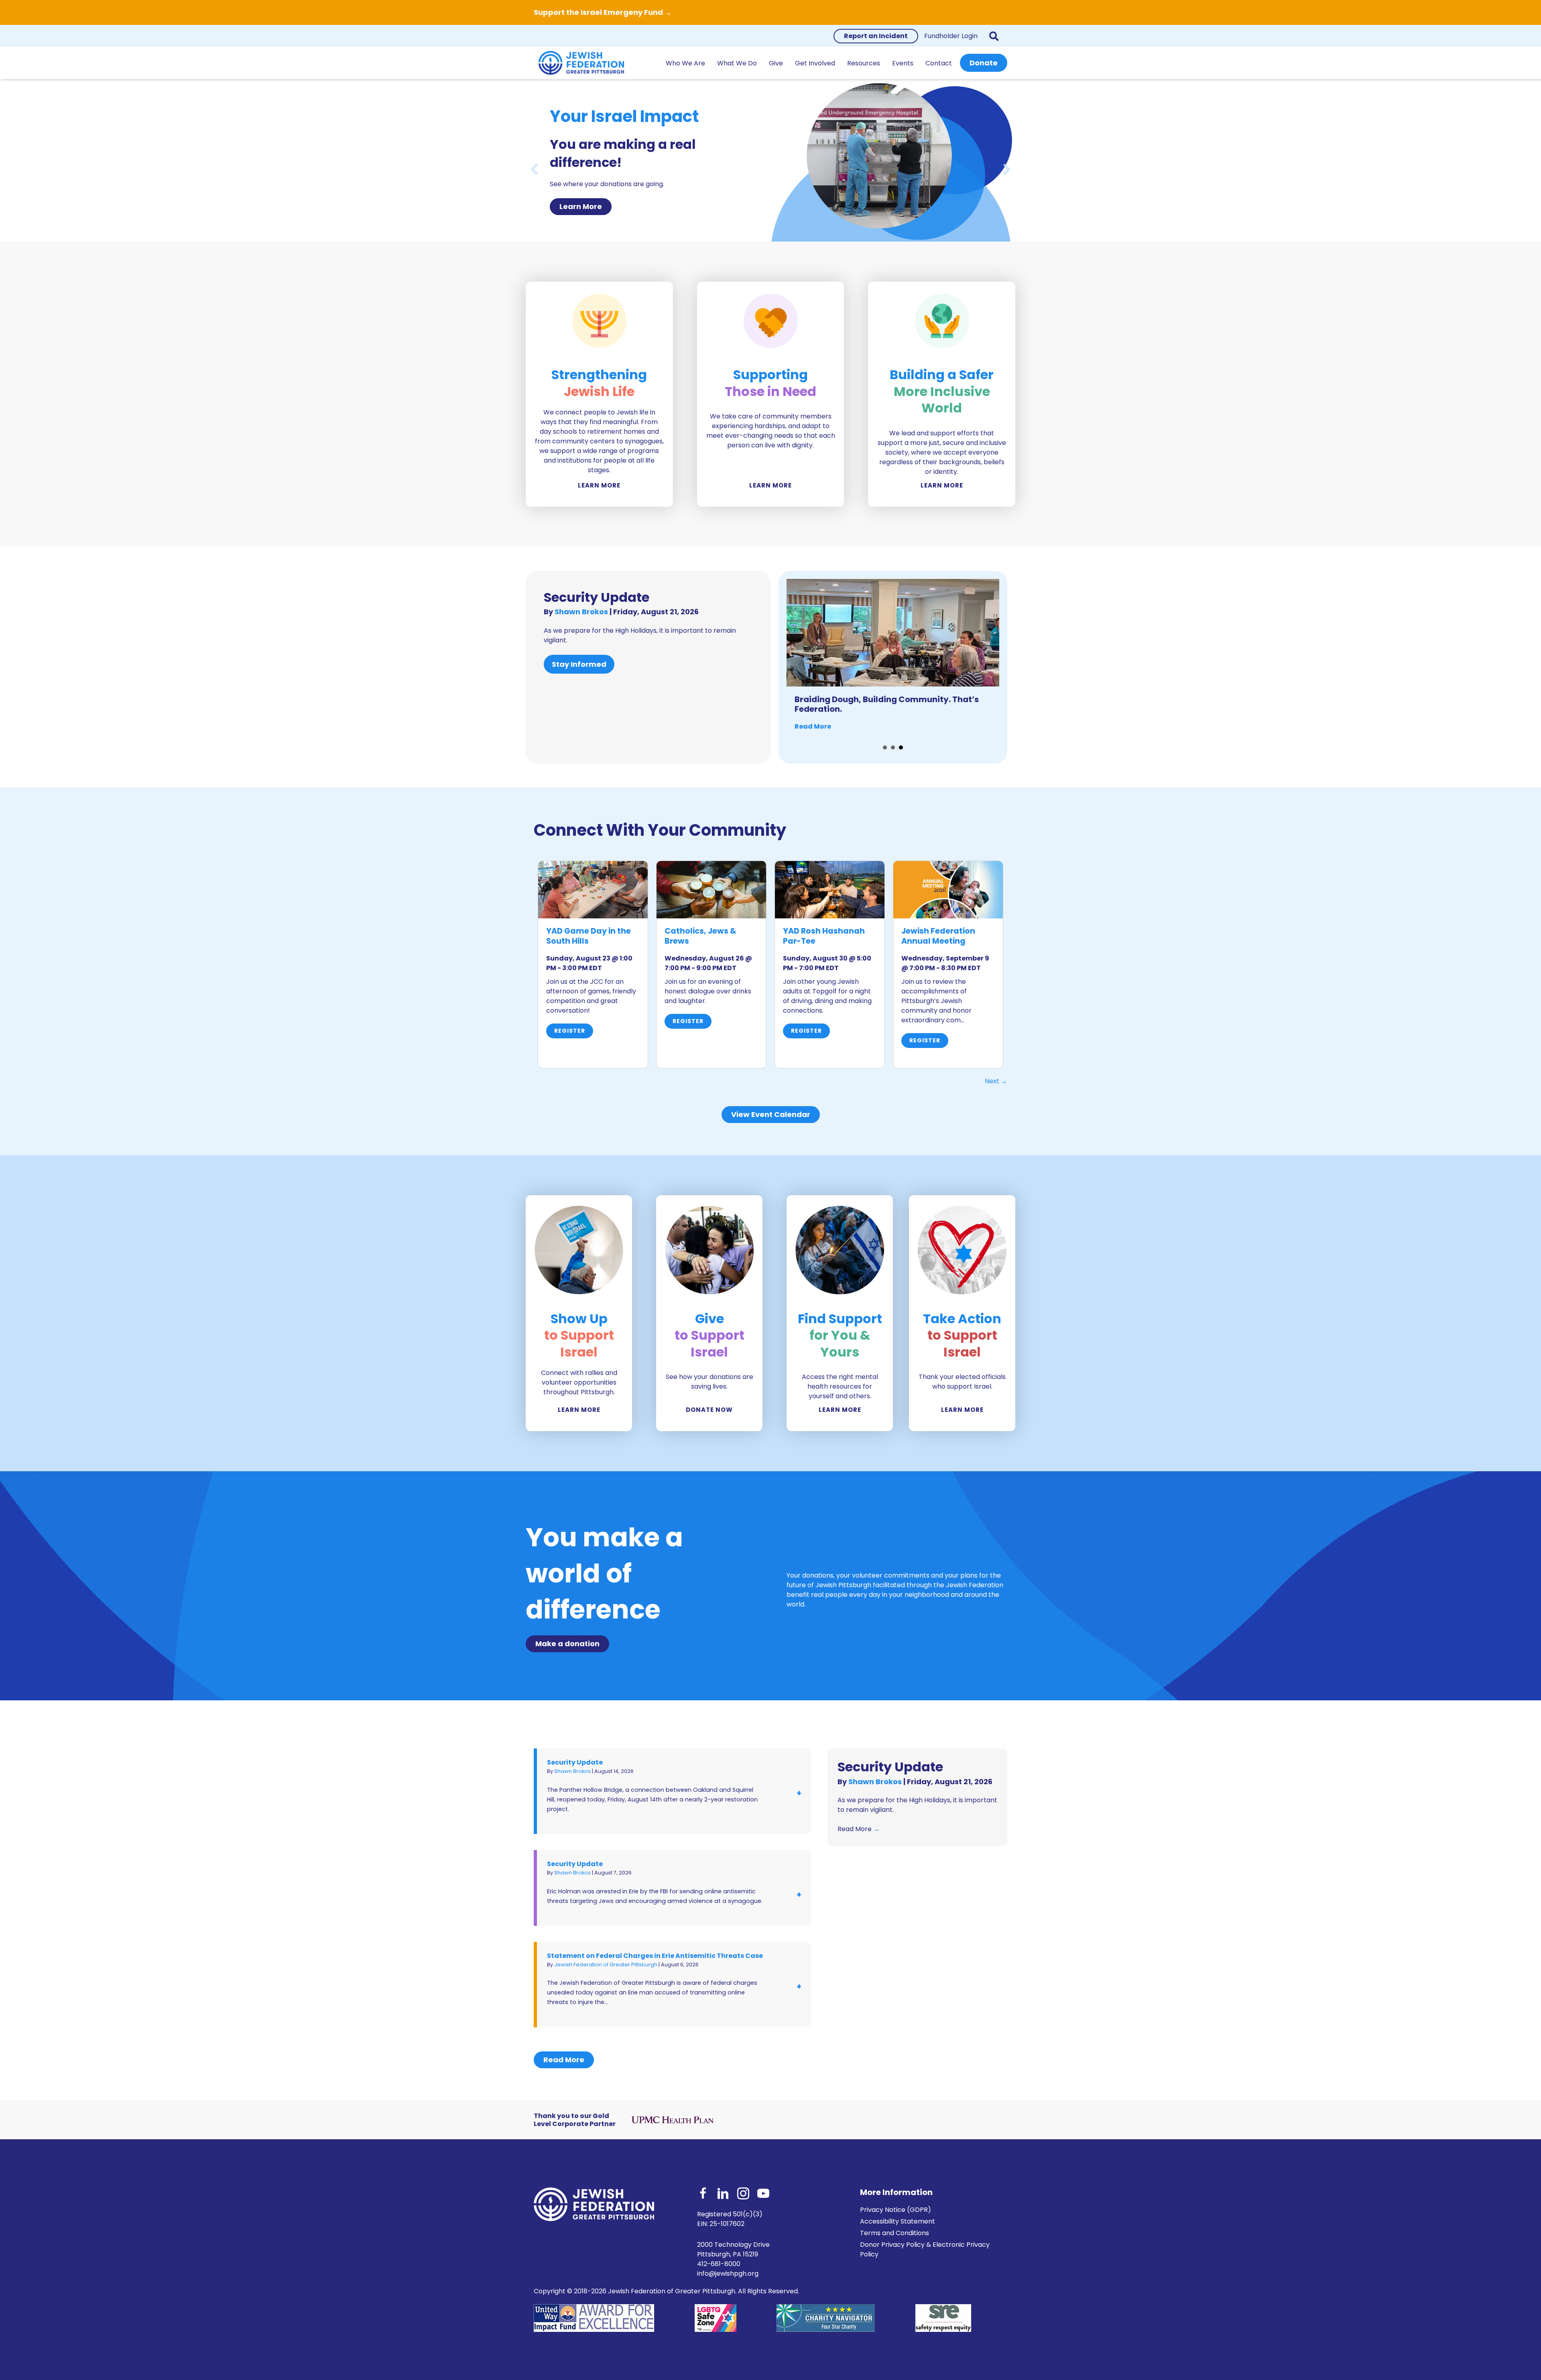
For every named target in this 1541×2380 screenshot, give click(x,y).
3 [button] (901, 747)
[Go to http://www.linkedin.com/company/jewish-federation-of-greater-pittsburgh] (723, 2194)
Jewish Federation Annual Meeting (938, 936)
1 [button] (885, 747)
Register (570, 1031)
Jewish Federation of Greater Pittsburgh (606, 1965)
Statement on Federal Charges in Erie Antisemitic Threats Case (655, 1956)
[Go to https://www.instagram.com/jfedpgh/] (743, 2194)
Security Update (597, 597)
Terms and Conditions (895, 2233)
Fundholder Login (951, 36)
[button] (995, 36)
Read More (813, 726)
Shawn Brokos (582, 612)
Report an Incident (876, 36)
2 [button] (893, 747)
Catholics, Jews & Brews (700, 936)
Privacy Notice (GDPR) (896, 2210)
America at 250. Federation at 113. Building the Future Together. (889, 704)
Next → (996, 1081)
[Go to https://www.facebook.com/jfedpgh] (703, 2194)
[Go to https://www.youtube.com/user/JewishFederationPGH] (763, 2194)
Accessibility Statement (898, 2221)
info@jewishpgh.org (728, 2273)
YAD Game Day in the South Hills (589, 936)
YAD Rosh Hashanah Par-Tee (824, 936)
